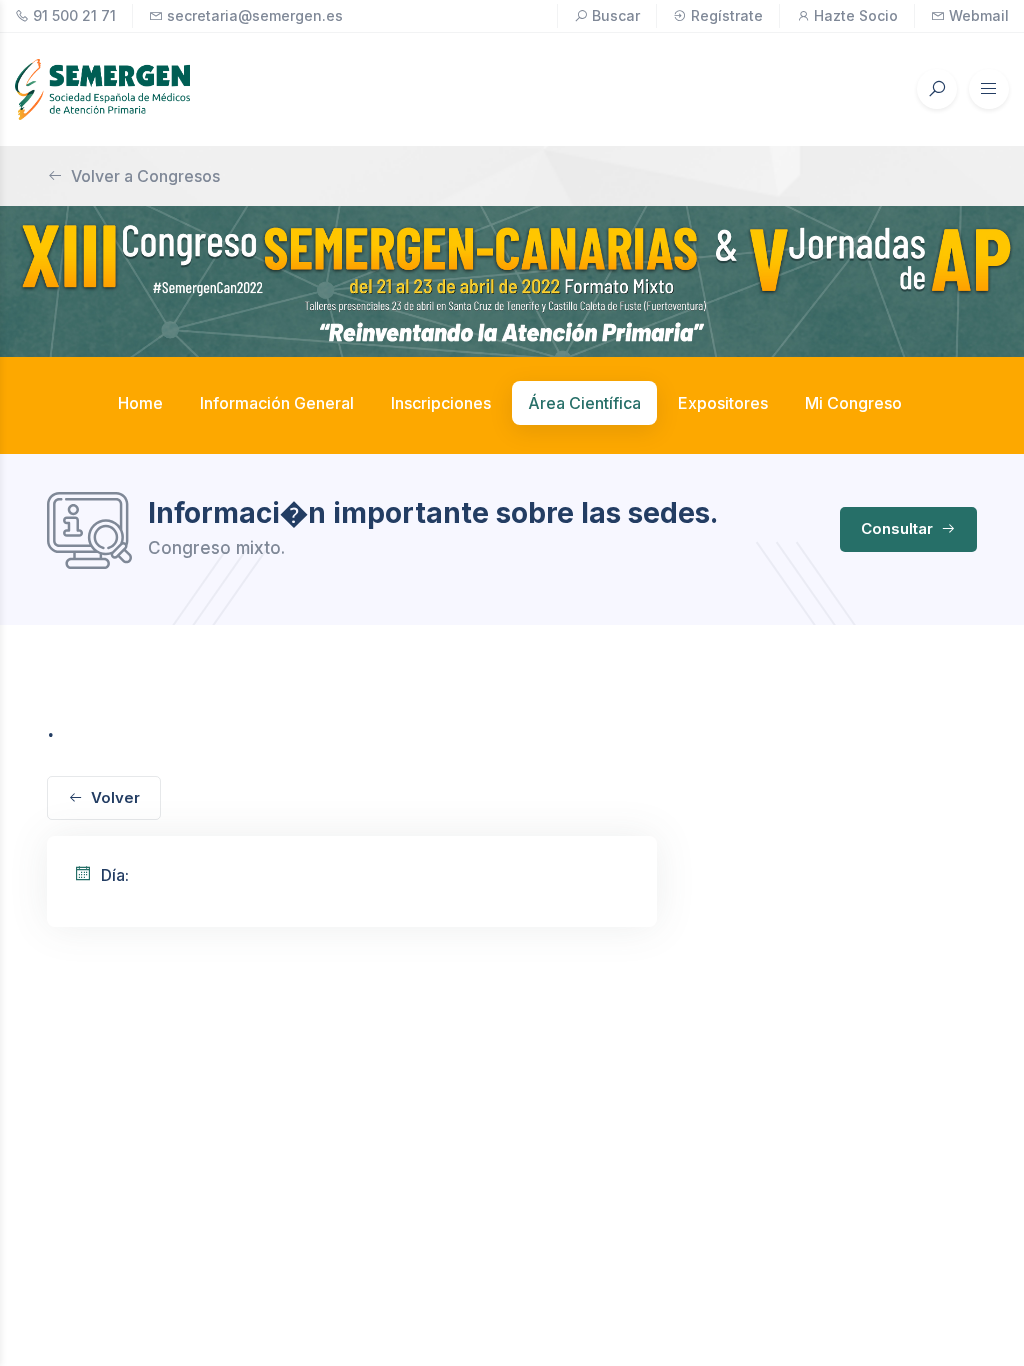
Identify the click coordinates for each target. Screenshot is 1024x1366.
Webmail (979, 15)
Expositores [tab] (723, 403)
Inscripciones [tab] (441, 403)
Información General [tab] (277, 403)
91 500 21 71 (74, 15)
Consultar (899, 528)
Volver (115, 797)
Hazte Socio (856, 15)
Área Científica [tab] (584, 403)
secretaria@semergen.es (255, 15)
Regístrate (727, 15)
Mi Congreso (853, 403)
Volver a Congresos (145, 176)
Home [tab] (140, 403)
